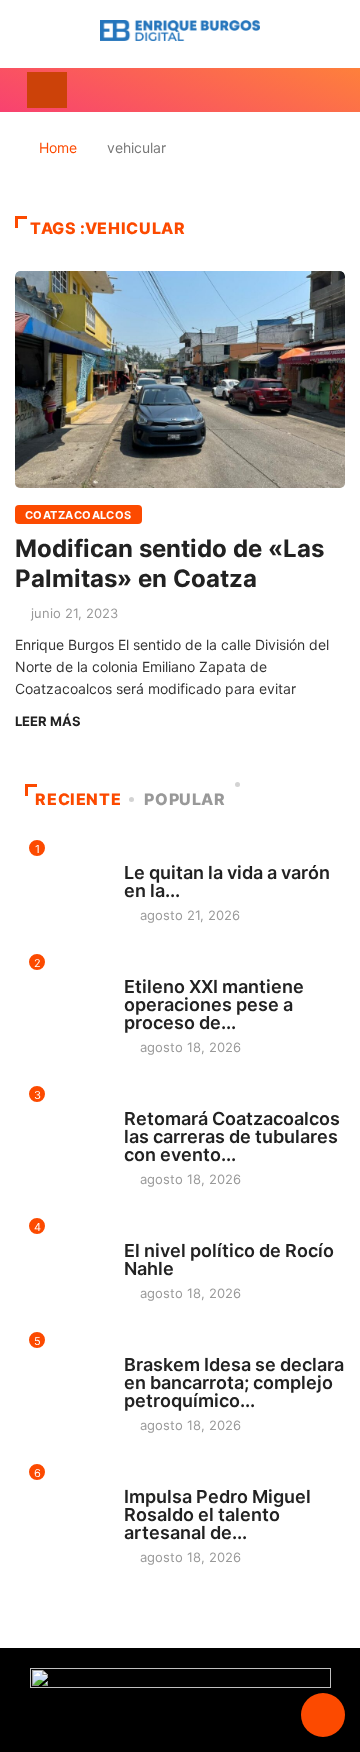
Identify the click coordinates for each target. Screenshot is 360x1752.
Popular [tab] (184, 799)
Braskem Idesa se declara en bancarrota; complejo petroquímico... (234, 1382)
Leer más (48, 721)
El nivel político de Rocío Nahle (229, 1259)
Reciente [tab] (78, 799)
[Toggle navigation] (47, 90)
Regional (154, 968)
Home (58, 147)
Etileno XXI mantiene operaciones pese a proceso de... (214, 1004)
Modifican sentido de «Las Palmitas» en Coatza (169, 563)
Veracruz (156, 1232)
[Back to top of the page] (323, 1716)
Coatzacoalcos (78, 515)
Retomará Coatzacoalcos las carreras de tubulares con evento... (232, 1136)
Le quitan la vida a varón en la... (227, 881)
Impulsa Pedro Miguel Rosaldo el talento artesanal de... (217, 1514)
